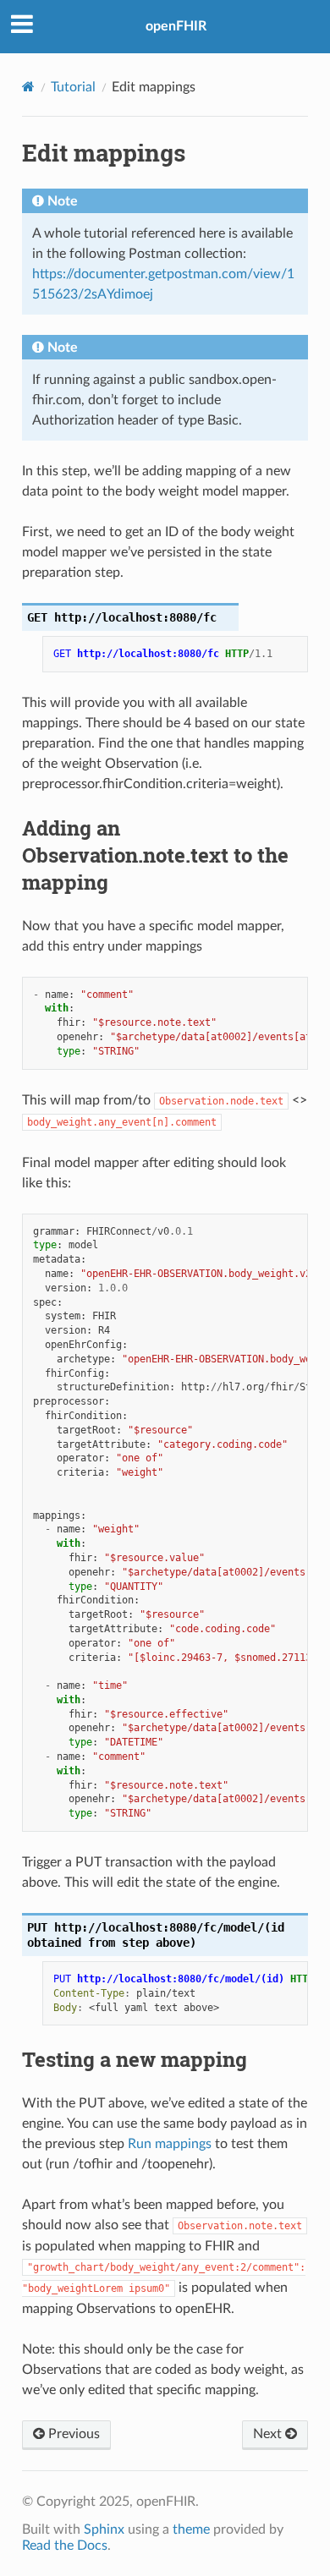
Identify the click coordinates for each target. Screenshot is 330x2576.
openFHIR (176, 26)
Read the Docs (65, 2546)
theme (191, 2529)
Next (269, 2434)
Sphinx (104, 2529)
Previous (72, 2434)
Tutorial (73, 87)
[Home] (28, 87)
